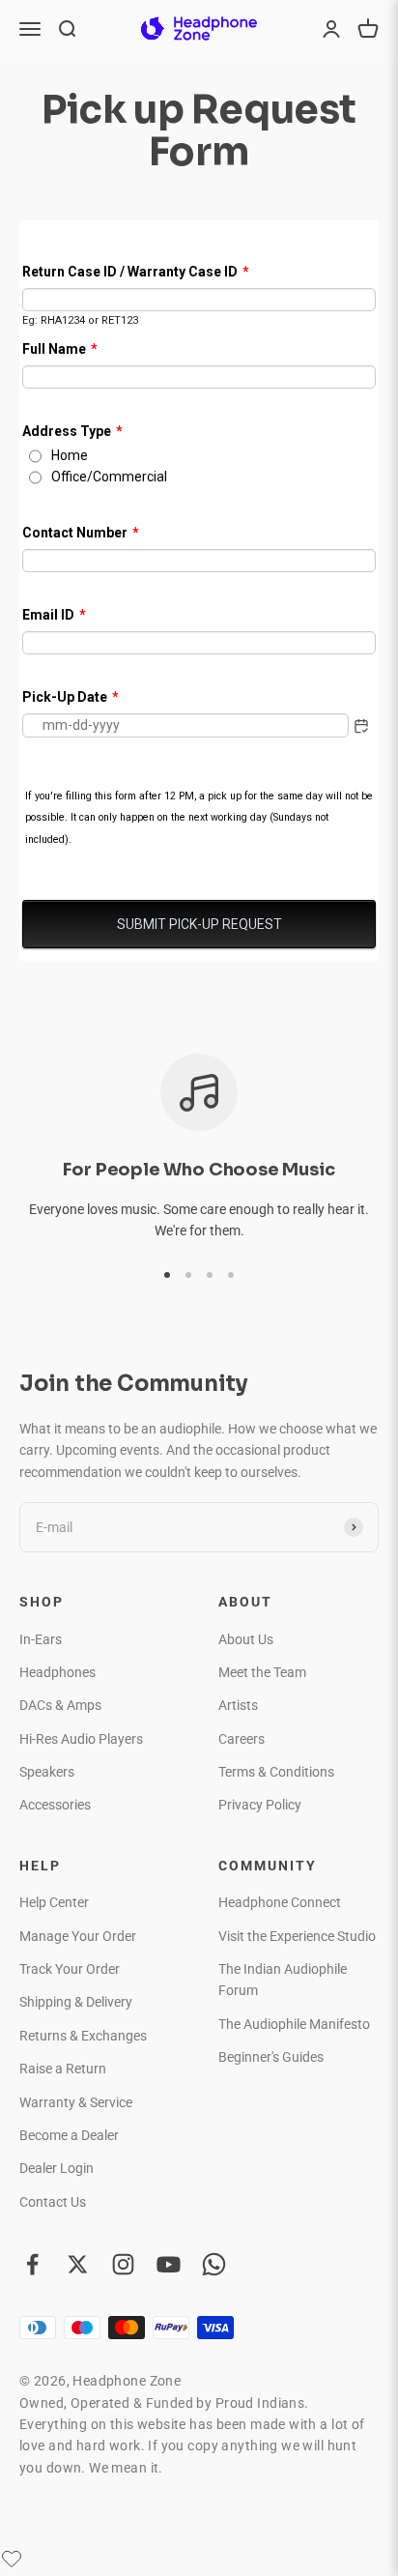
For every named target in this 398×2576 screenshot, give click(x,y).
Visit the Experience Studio (297, 1936)
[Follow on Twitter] (78, 2264)
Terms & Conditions (276, 1772)
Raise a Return (63, 2069)
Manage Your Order (78, 1936)
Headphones (57, 1672)
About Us (246, 1639)
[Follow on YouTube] (169, 2264)
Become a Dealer (69, 2135)
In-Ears (41, 1639)
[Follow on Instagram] (123, 2264)
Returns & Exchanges (83, 2036)
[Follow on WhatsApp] (214, 2264)
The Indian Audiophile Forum (283, 1980)
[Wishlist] (12, 2559)
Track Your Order (70, 1969)
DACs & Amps (60, 1705)
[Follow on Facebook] (32, 2264)
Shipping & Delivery (76, 2002)
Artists (238, 1705)
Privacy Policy (260, 1805)
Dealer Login (57, 2168)
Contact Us (53, 2202)
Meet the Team (262, 1672)
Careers (242, 1739)
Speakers (47, 1772)
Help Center (54, 1902)
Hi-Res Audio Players (81, 1739)
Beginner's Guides (271, 2057)
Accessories (55, 1805)
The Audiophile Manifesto (294, 2024)
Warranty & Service (76, 2102)
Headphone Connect (280, 1902)
